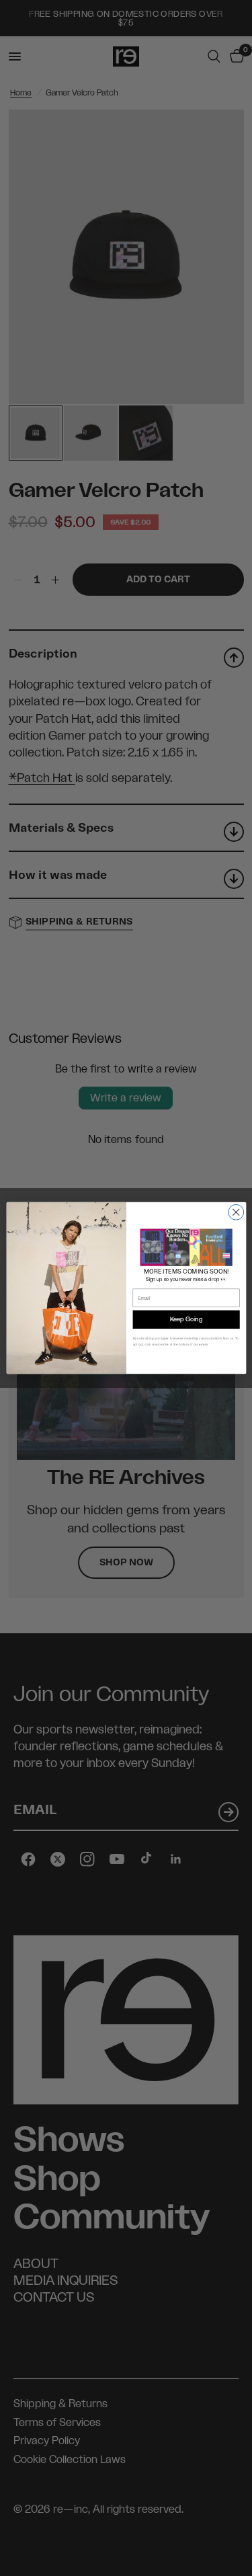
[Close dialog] (236, 1212)
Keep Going (185, 1320)
